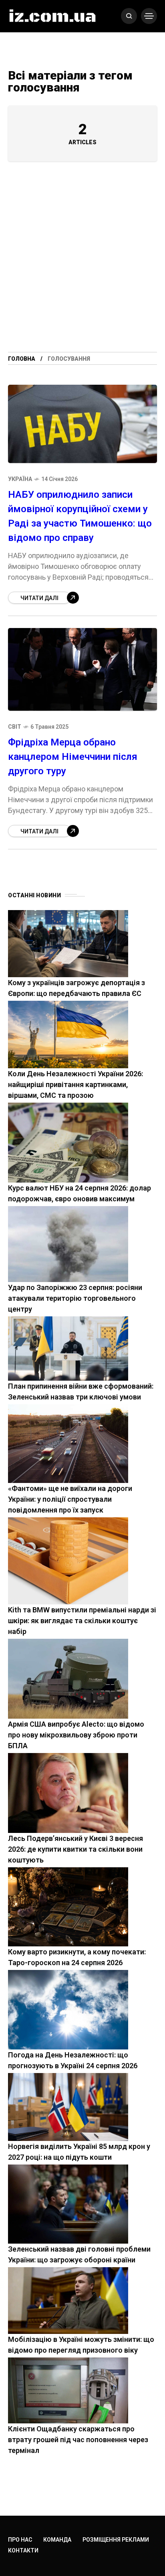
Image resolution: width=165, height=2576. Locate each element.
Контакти (23, 2550)
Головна (22, 359)
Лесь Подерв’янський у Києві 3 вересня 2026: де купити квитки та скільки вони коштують (75, 1849)
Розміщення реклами (116, 2540)
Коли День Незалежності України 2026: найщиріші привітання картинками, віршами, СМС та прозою (75, 1084)
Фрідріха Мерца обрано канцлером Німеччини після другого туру (73, 757)
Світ (15, 727)
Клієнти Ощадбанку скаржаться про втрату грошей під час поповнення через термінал (78, 2440)
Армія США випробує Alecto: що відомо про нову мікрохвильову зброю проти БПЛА (76, 1735)
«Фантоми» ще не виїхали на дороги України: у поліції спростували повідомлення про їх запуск (70, 1499)
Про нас (20, 2540)
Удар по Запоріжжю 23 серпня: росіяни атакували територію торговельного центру (75, 1298)
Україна (20, 479)
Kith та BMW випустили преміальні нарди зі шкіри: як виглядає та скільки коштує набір (82, 1621)
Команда (57, 2540)
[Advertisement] (82, 266)
